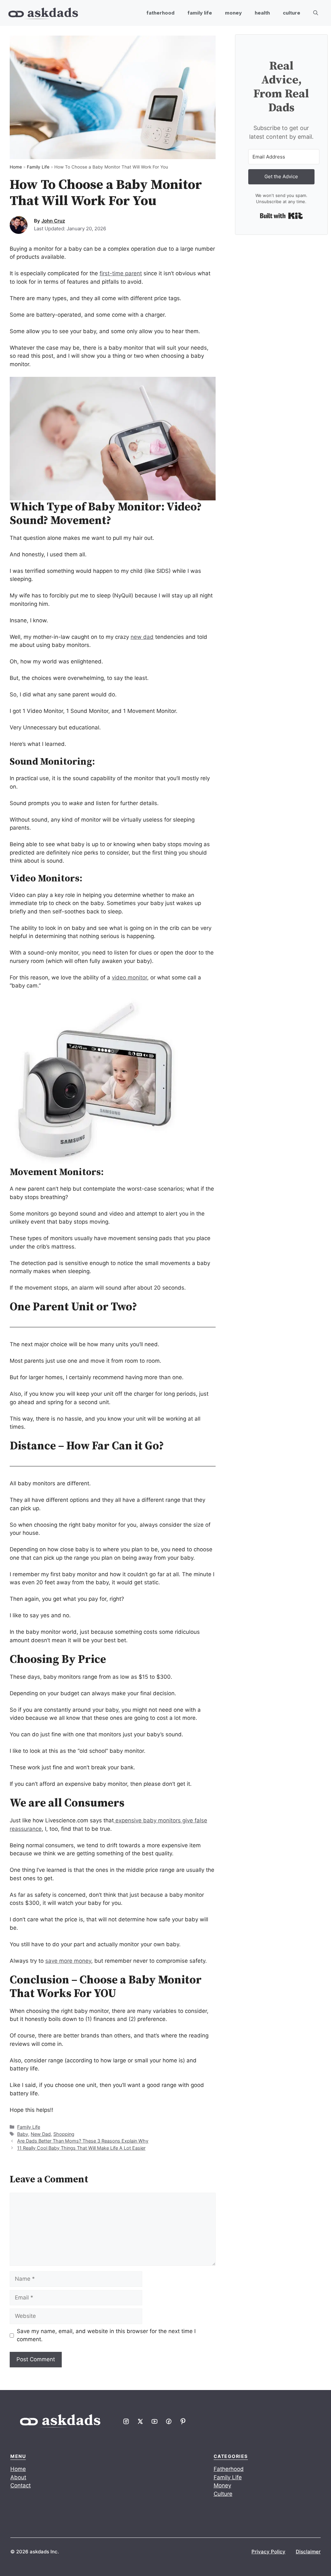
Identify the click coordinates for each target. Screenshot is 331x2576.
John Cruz (53, 221)
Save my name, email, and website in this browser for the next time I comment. (106, 2335)
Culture (292, 13)
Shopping (64, 2134)
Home (16, 167)
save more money (68, 1961)
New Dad (41, 2134)
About (18, 2477)
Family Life (200, 13)
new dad (142, 637)
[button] (316, 13)
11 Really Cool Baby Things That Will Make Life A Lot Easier (81, 2148)
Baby (23, 2134)
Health (262, 13)
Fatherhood (160, 13)
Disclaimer (308, 2551)
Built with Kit (281, 216)
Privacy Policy (268, 2551)
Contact (21, 2485)
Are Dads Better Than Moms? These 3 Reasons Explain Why (83, 2141)
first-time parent (121, 273)
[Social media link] (126, 2421)
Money (233, 13)
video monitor (129, 977)
